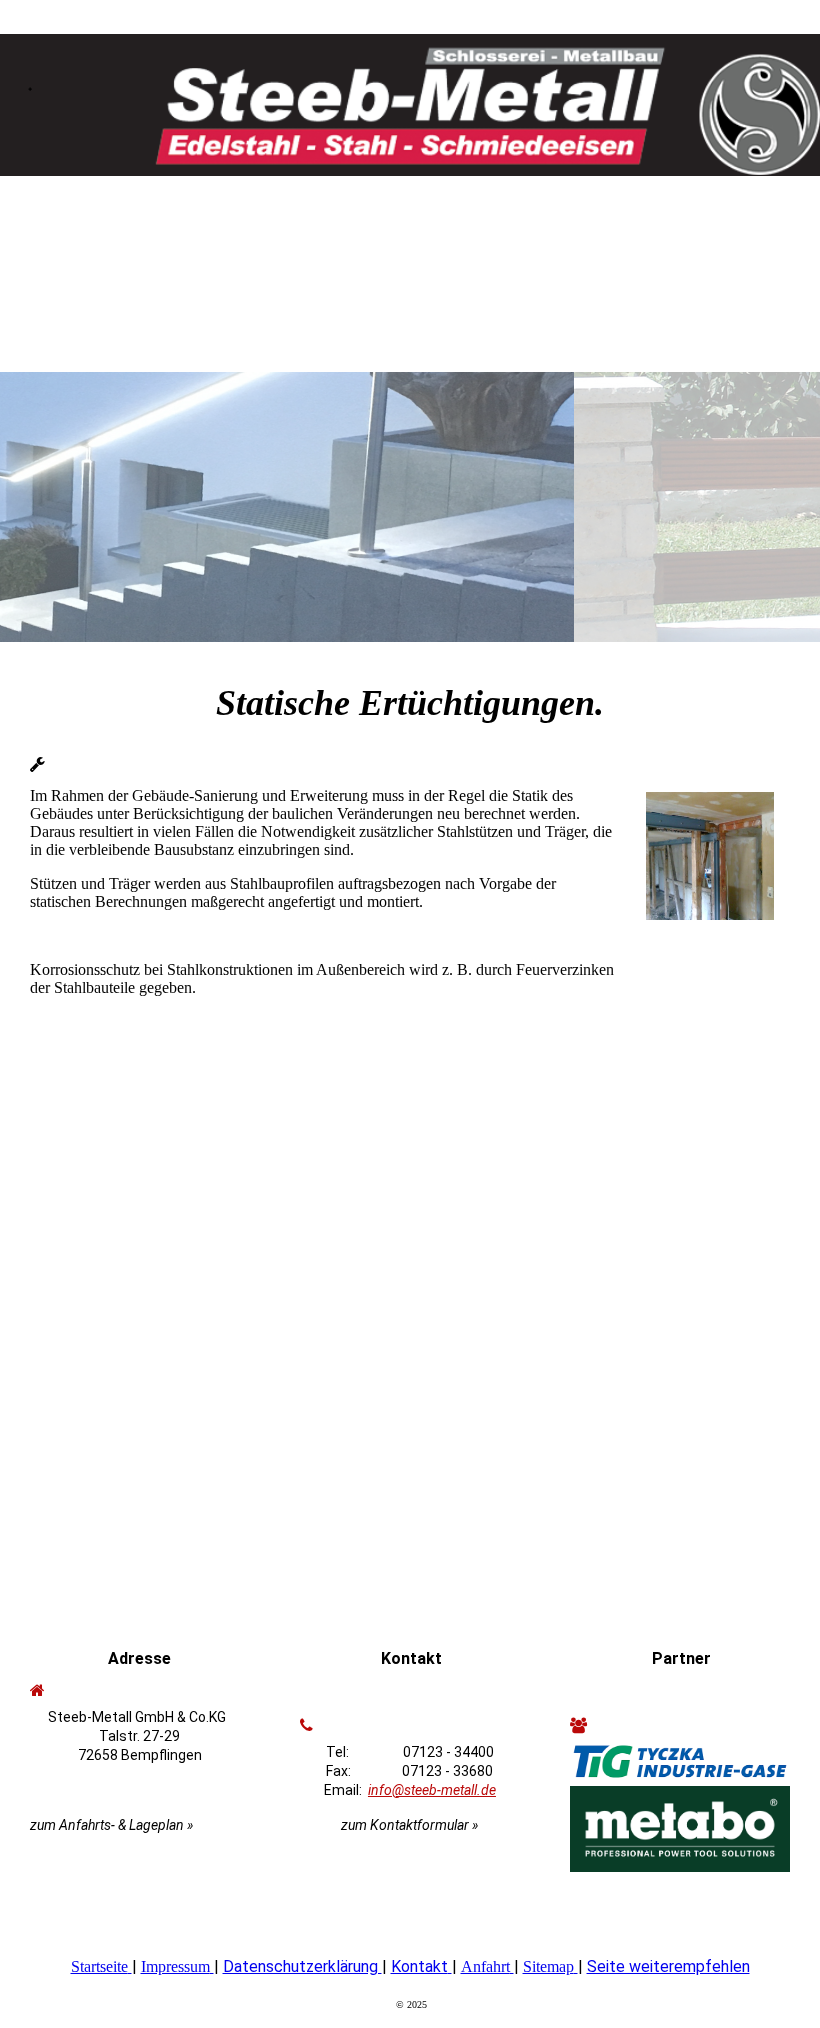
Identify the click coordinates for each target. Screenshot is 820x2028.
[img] (410, 95)
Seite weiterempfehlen (668, 1966)
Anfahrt (485, 1966)
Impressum (175, 1966)
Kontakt (419, 1966)
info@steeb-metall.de (432, 1790)
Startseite (99, 1966)
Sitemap (548, 1966)
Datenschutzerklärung (302, 1966)
